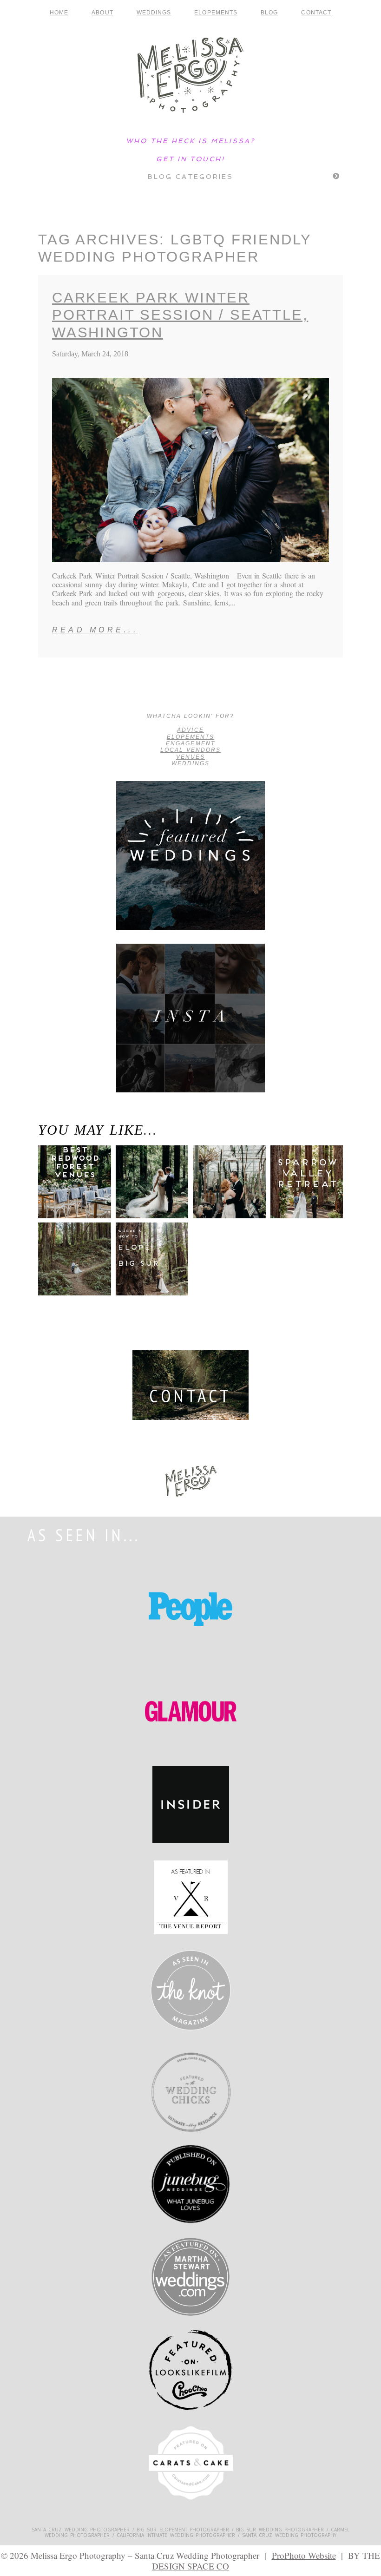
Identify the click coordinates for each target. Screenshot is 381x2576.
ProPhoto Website (304, 2555)
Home (59, 13)
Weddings (154, 13)
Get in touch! (190, 159)
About (102, 13)
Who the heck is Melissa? (190, 141)
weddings (190, 763)
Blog (269, 13)
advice (190, 730)
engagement (190, 743)
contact (316, 13)
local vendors (191, 750)
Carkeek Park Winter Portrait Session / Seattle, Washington (180, 315)
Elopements (216, 13)
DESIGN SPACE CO (190, 2566)
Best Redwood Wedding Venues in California (69, 1192)
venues (190, 757)
